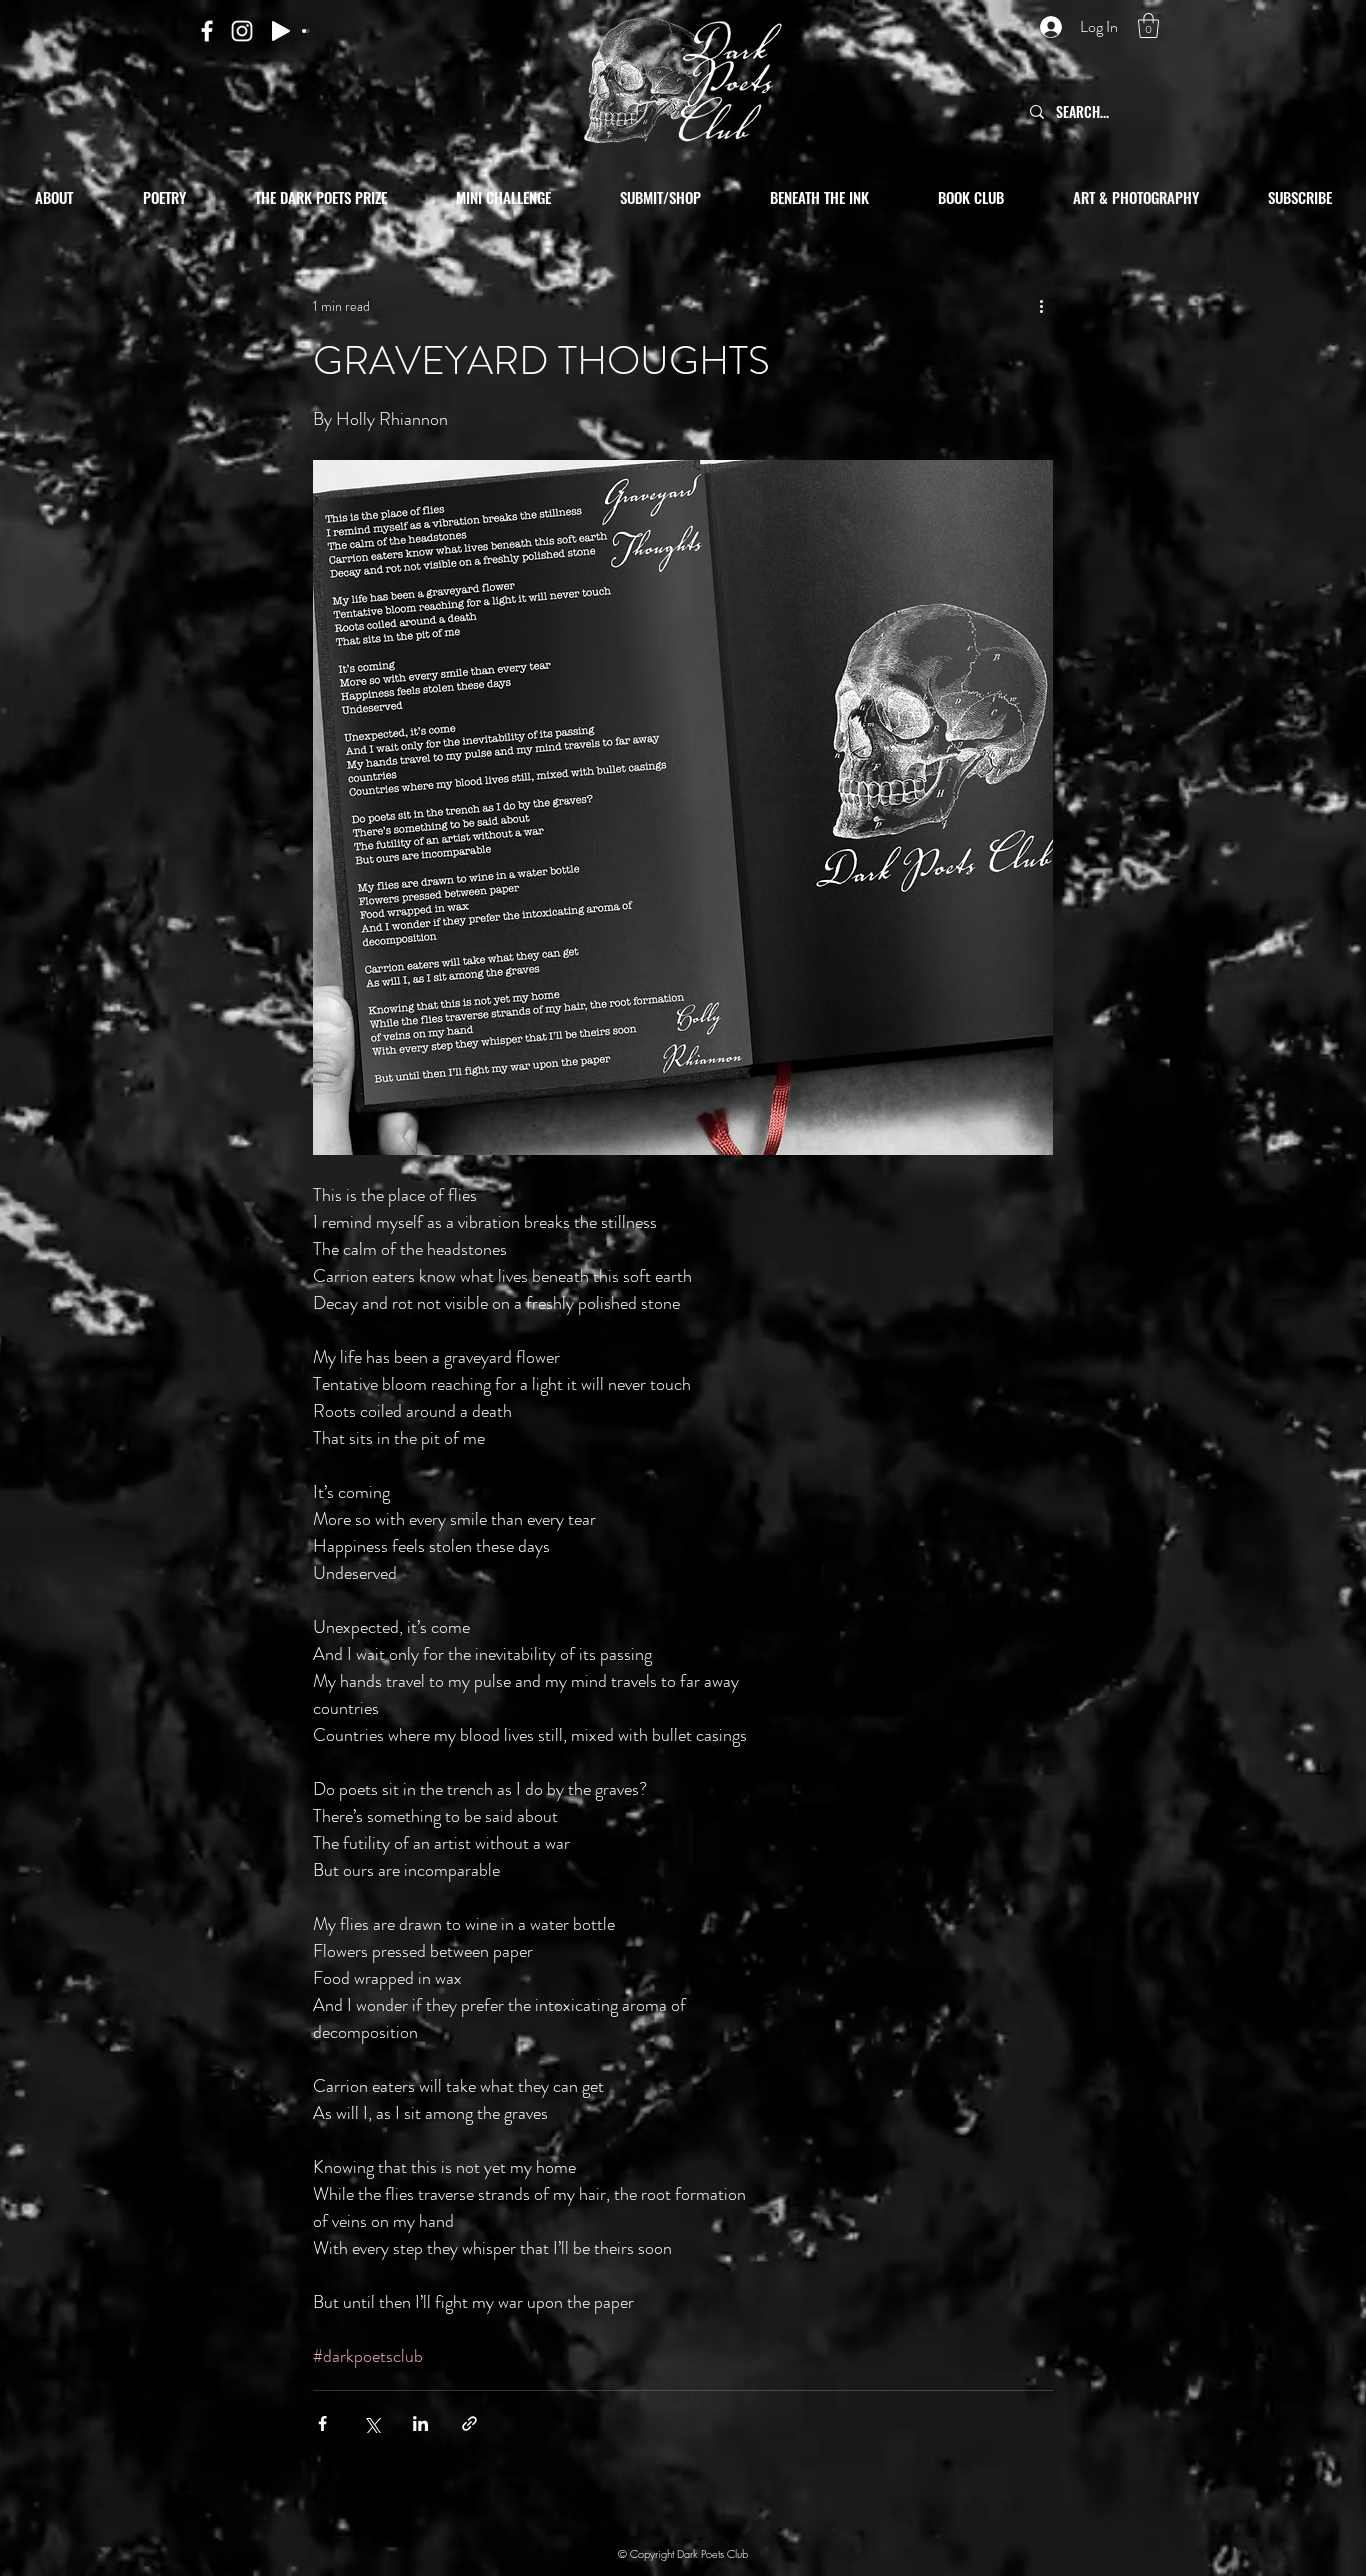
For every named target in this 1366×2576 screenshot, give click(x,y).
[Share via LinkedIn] (420, 2423)
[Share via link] (469, 2423)
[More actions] (1041, 306)
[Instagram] (242, 31)
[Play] (281, 31)
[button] (1148, 25)
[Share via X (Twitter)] (371, 2423)
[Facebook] (207, 31)
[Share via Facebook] (322, 2423)
